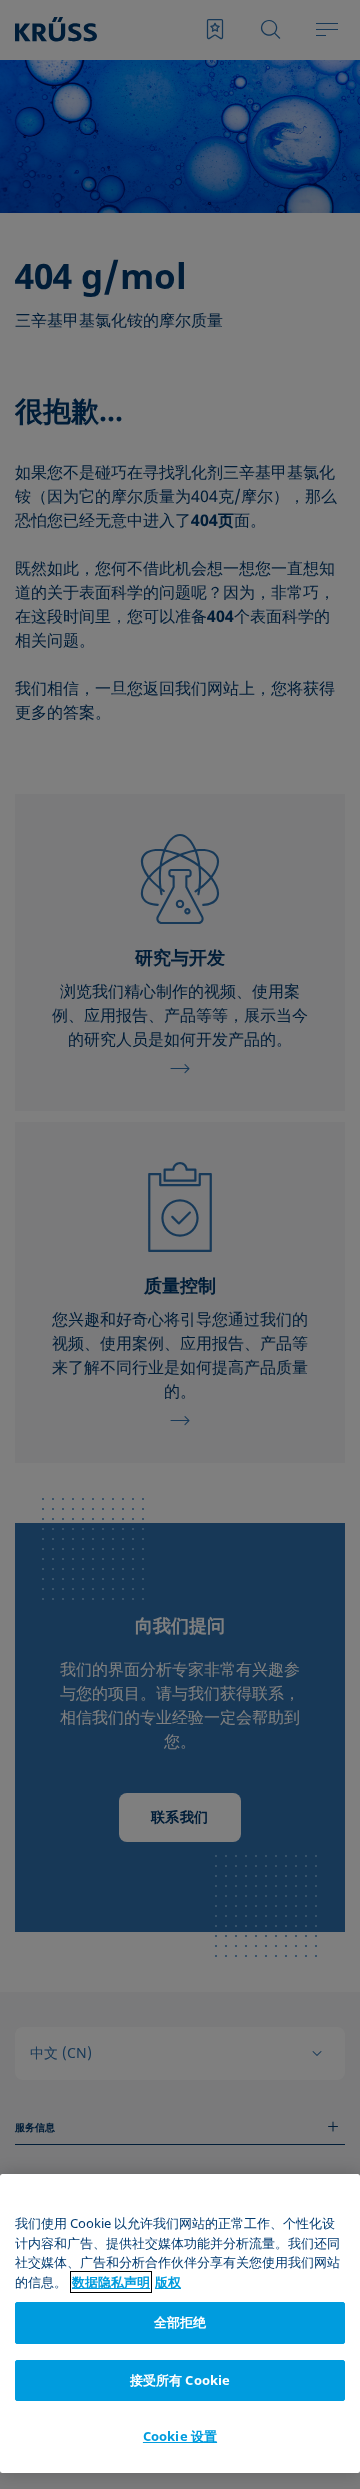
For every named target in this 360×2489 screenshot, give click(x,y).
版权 (168, 2282)
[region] (180, 2323)
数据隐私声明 (111, 2282)
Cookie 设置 (180, 2436)
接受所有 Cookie (180, 2380)
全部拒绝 (180, 2322)
